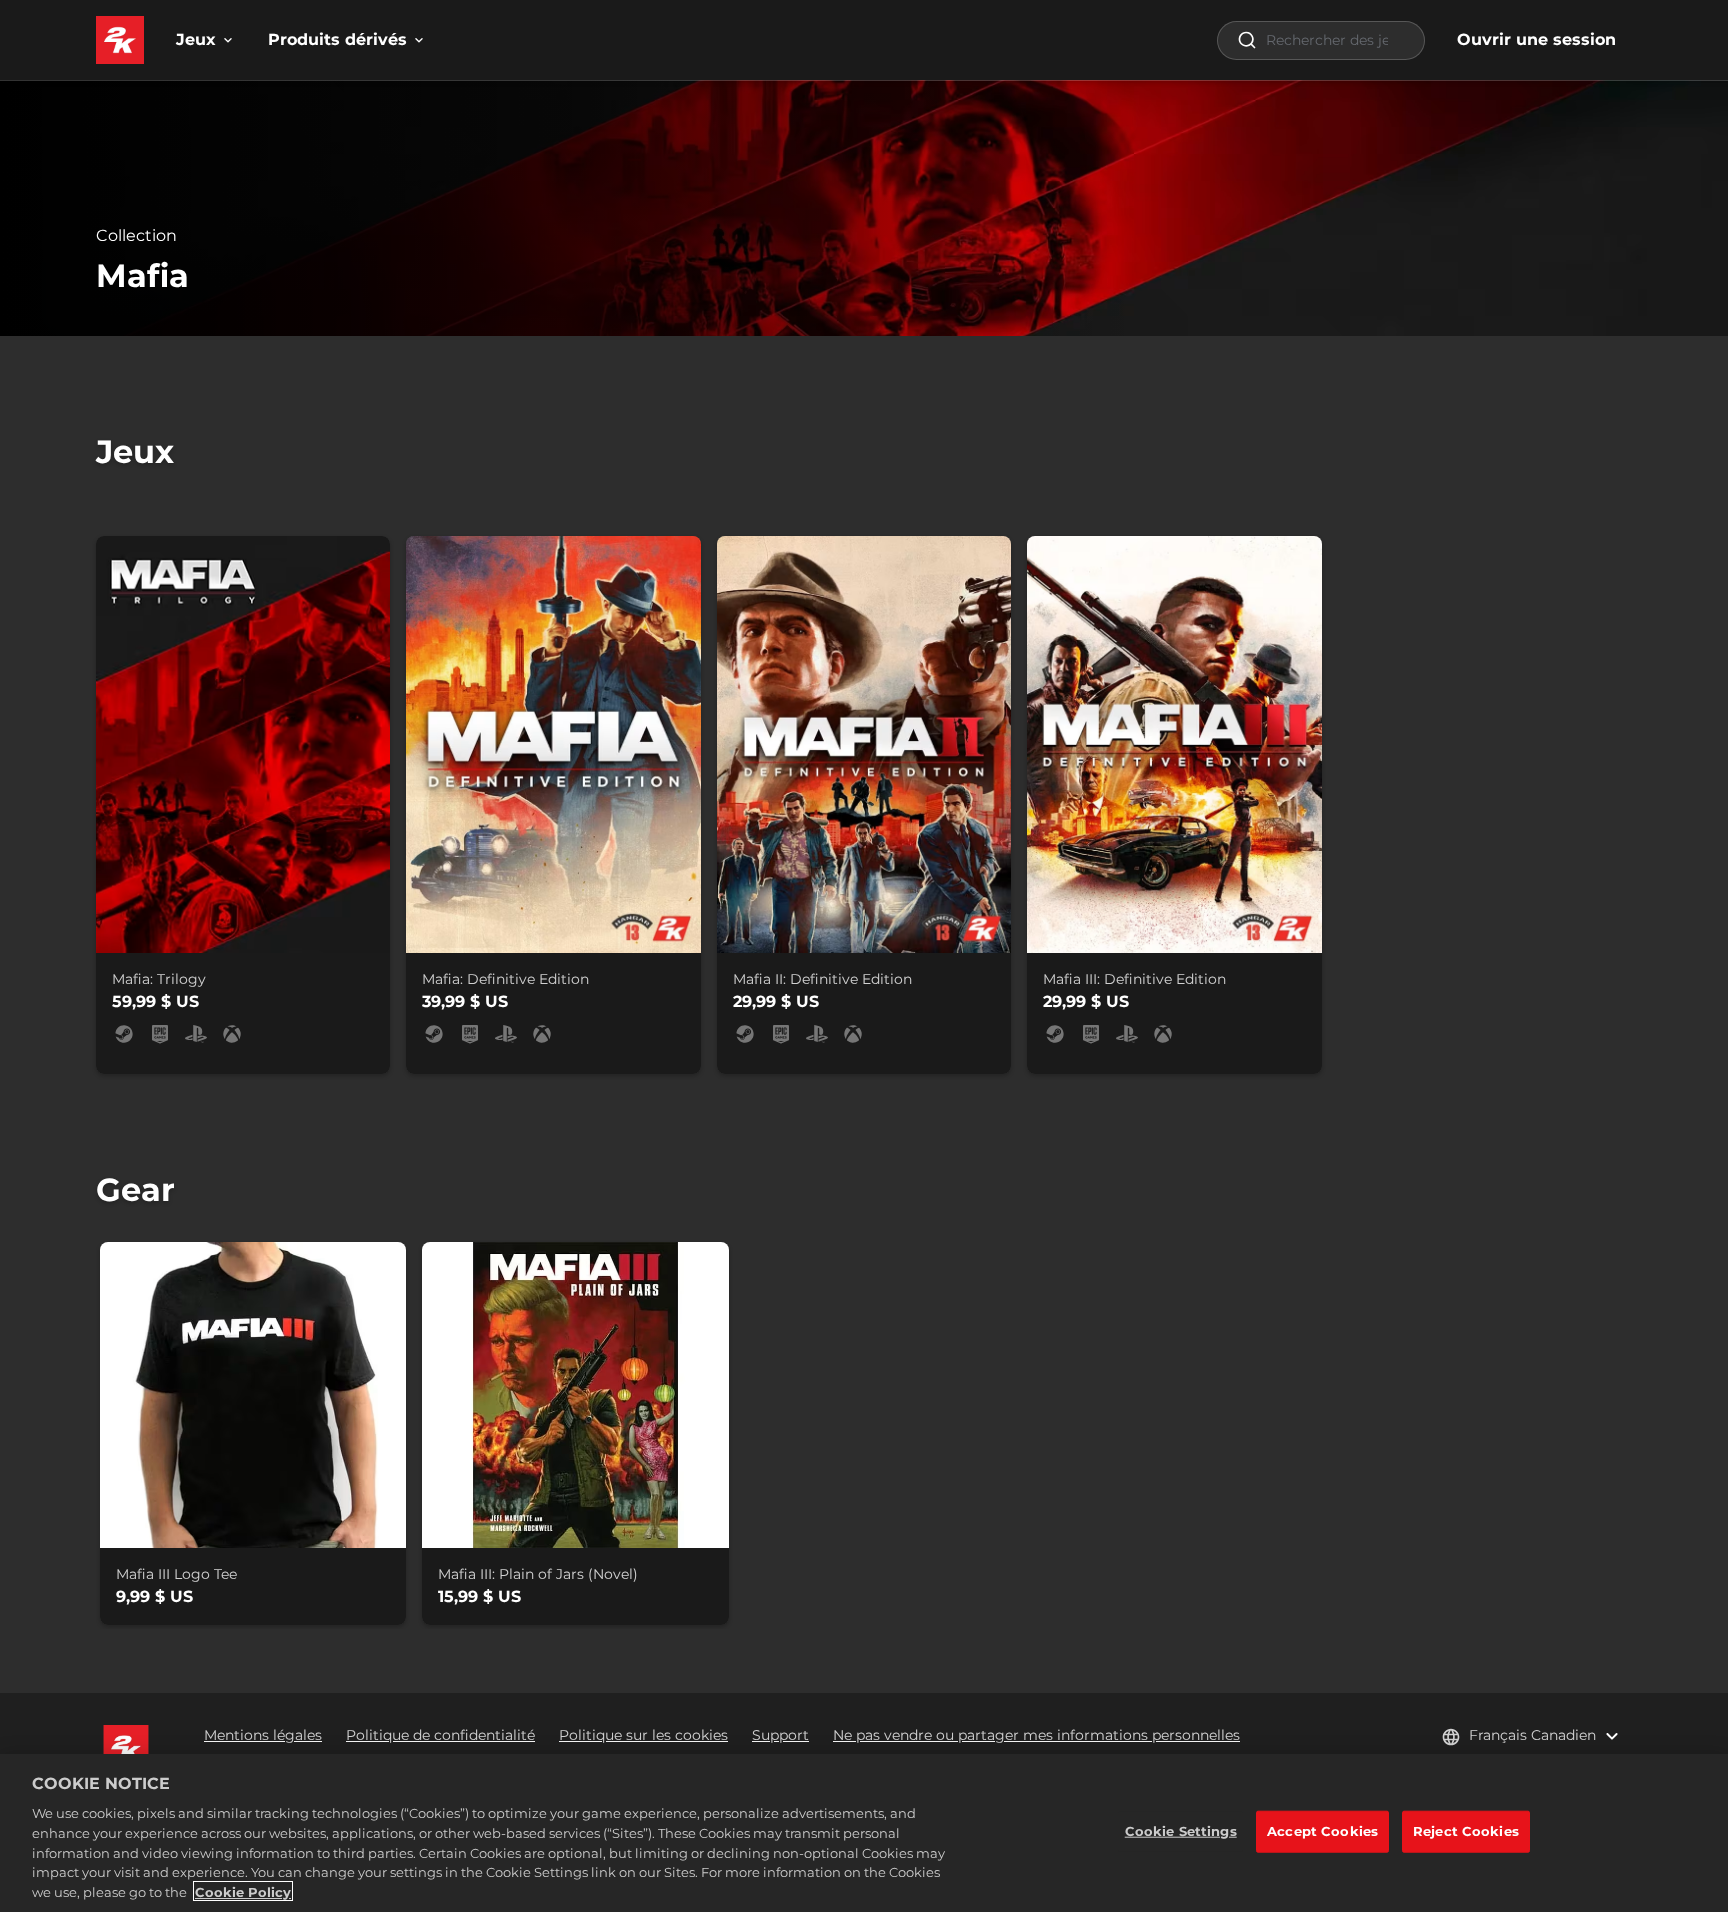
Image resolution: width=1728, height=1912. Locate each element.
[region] (864, 1833)
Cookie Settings (1181, 1831)
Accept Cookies (1322, 1831)
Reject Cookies (1466, 1831)
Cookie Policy (243, 1891)
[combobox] (1321, 40)
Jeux (196, 39)
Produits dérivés (337, 39)
